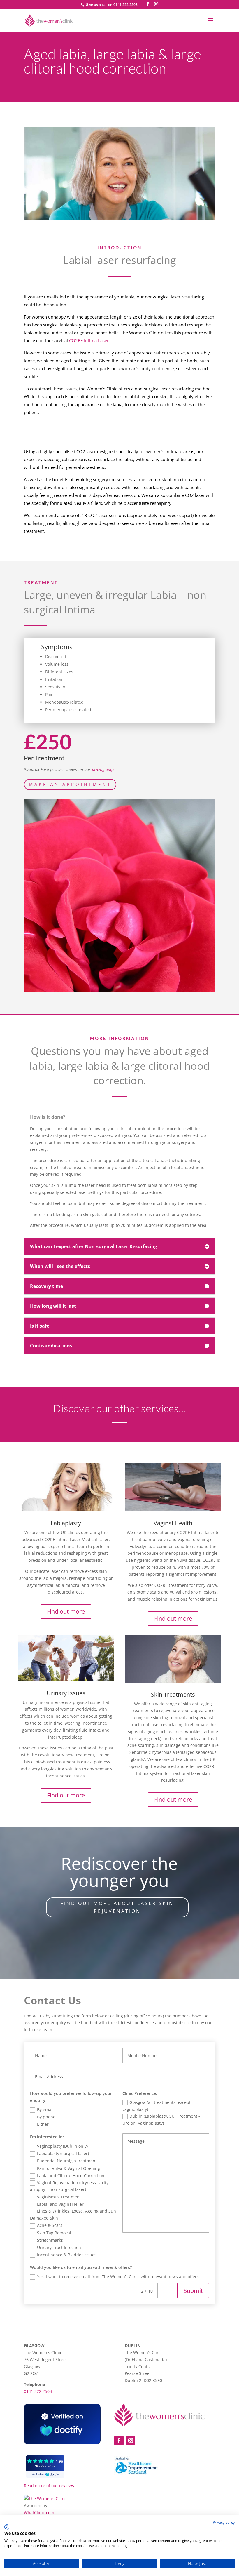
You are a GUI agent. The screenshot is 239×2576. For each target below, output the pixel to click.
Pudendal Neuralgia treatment (67, 2161)
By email (45, 2110)
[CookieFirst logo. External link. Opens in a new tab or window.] (7, 2527)
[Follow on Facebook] (119, 2441)
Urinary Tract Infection (59, 2247)
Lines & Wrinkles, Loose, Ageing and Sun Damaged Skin (73, 2214)
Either (43, 2124)
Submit (193, 2291)
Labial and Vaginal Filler (60, 2204)
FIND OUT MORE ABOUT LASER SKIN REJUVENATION (117, 1907)
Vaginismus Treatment (59, 2197)
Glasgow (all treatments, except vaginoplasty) (157, 2106)
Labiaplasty (66, 1523)
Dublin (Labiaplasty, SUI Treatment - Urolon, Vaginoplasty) (161, 2120)
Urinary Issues (66, 1693)
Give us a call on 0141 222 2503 (111, 5)
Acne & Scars (50, 2225)
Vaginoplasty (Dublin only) (62, 2146)
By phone (46, 2117)
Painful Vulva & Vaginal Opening (68, 2168)
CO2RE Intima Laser (89, 340)
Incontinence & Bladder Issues (67, 2255)
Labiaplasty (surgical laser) (63, 2153)
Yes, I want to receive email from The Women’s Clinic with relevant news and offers (118, 2277)
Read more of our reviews (49, 2486)
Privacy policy (224, 2522)
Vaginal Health (173, 1523)
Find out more (66, 1611)
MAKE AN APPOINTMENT (70, 784)
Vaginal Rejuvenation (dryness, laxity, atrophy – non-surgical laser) (70, 2186)
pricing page (103, 769)
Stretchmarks (50, 2240)
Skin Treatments (173, 1694)
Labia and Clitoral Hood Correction (71, 2176)
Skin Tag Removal (54, 2233)
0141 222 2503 (38, 2391)
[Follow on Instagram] (131, 2441)
